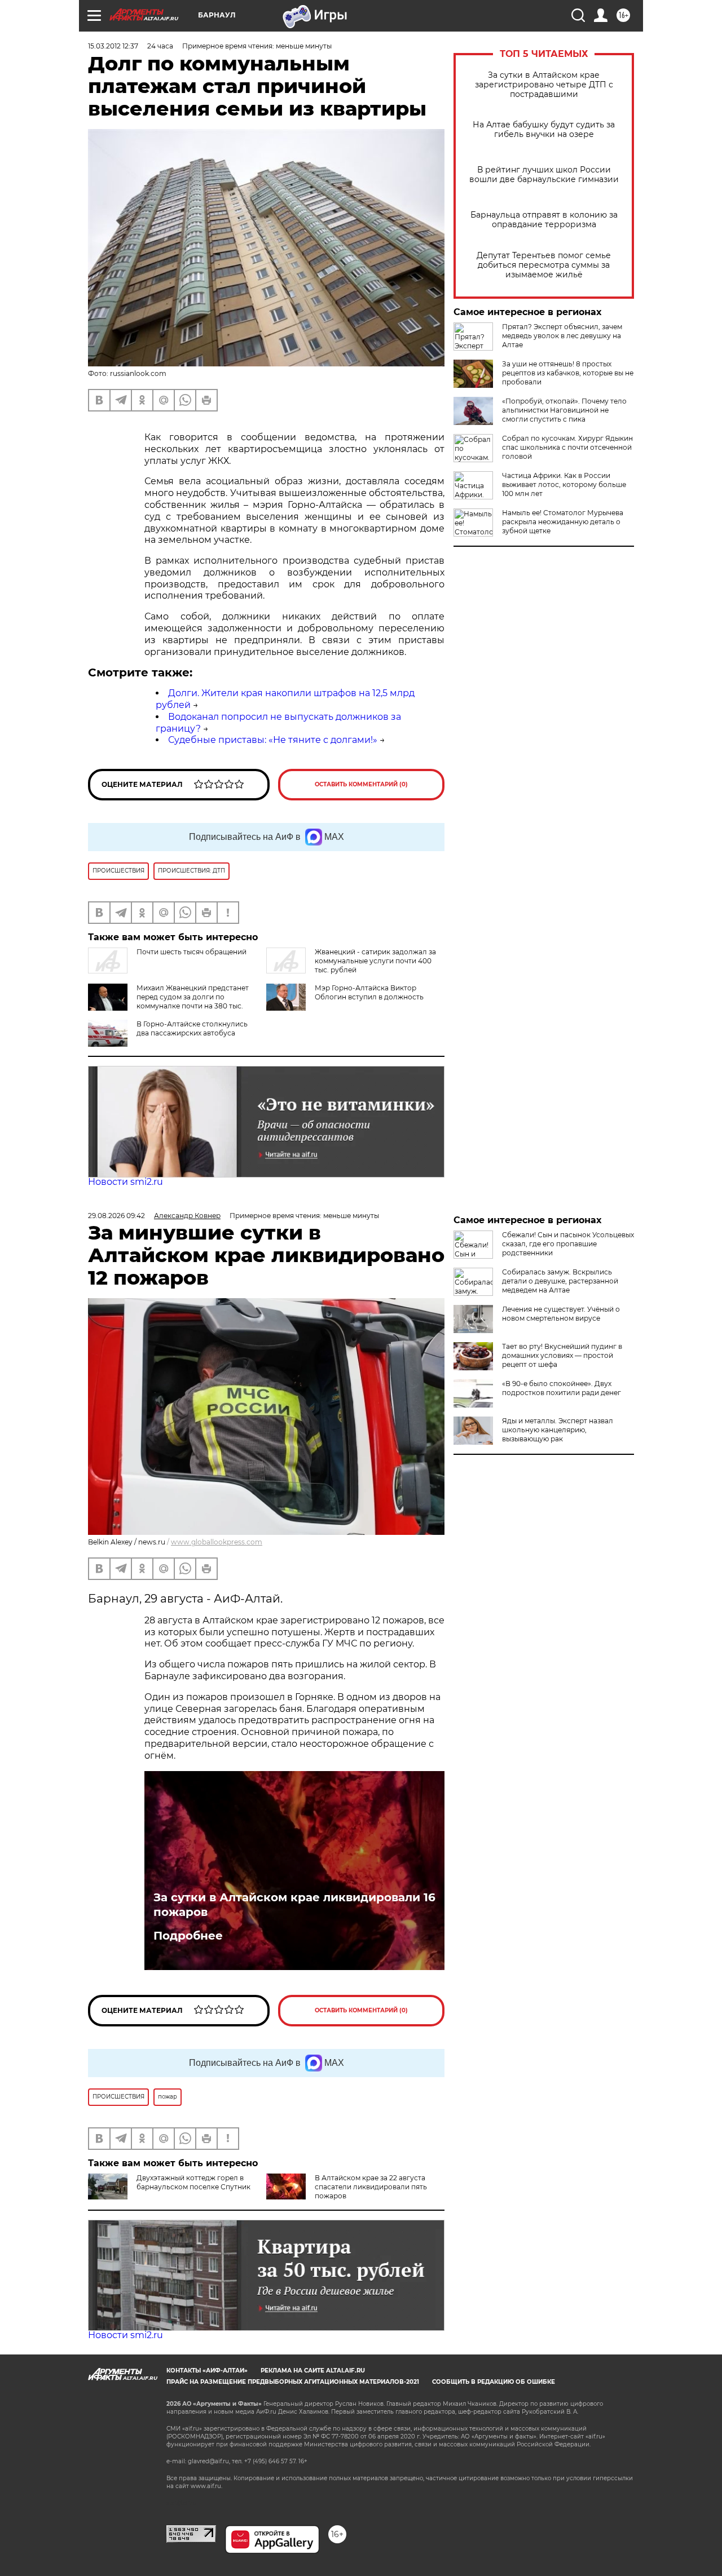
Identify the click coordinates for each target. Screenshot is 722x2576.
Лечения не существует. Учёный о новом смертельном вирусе (561, 1314)
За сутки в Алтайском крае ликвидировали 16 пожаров (294, 1905)
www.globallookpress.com (217, 1542)
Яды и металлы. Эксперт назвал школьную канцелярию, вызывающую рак (558, 1430)
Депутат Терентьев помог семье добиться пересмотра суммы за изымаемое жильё (544, 265)
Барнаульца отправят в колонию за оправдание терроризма (544, 220)
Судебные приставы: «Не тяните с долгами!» (273, 740)
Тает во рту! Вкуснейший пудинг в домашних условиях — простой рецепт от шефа (562, 1355)
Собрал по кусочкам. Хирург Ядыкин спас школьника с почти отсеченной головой (567, 447)
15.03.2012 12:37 (113, 46)
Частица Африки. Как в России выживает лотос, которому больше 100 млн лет (564, 484)
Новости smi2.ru (126, 1182)
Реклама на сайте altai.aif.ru (313, 2371)
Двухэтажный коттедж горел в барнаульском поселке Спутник (193, 2182)
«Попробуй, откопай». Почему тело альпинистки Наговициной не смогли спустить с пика (564, 410)
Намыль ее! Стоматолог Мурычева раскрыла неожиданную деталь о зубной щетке (563, 522)
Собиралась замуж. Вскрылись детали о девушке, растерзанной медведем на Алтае (560, 1281)
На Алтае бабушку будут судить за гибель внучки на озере (544, 130)
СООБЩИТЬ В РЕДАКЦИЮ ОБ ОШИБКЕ (494, 2382)
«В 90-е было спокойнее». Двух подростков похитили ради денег (562, 1388)
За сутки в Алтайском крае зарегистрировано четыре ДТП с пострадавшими (544, 85)
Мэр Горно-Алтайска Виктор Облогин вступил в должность (369, 992)
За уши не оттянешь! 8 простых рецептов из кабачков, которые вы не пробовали (568, 373)
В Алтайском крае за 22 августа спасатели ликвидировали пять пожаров (371, 2187)
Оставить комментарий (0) (361, 784)
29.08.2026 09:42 (116, 1216)
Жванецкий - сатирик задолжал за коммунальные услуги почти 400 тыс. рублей (375, 961)
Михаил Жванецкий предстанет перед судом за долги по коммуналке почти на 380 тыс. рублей (193, 1001)
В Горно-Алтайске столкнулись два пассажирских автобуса (192, 1028)
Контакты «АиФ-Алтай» (207, 2371)
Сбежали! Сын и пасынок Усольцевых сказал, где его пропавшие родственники (568, 1244)
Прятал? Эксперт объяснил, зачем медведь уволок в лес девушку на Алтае (562, 336)
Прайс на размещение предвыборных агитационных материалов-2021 (293, 2382)
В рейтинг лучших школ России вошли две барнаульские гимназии (544, 175)
